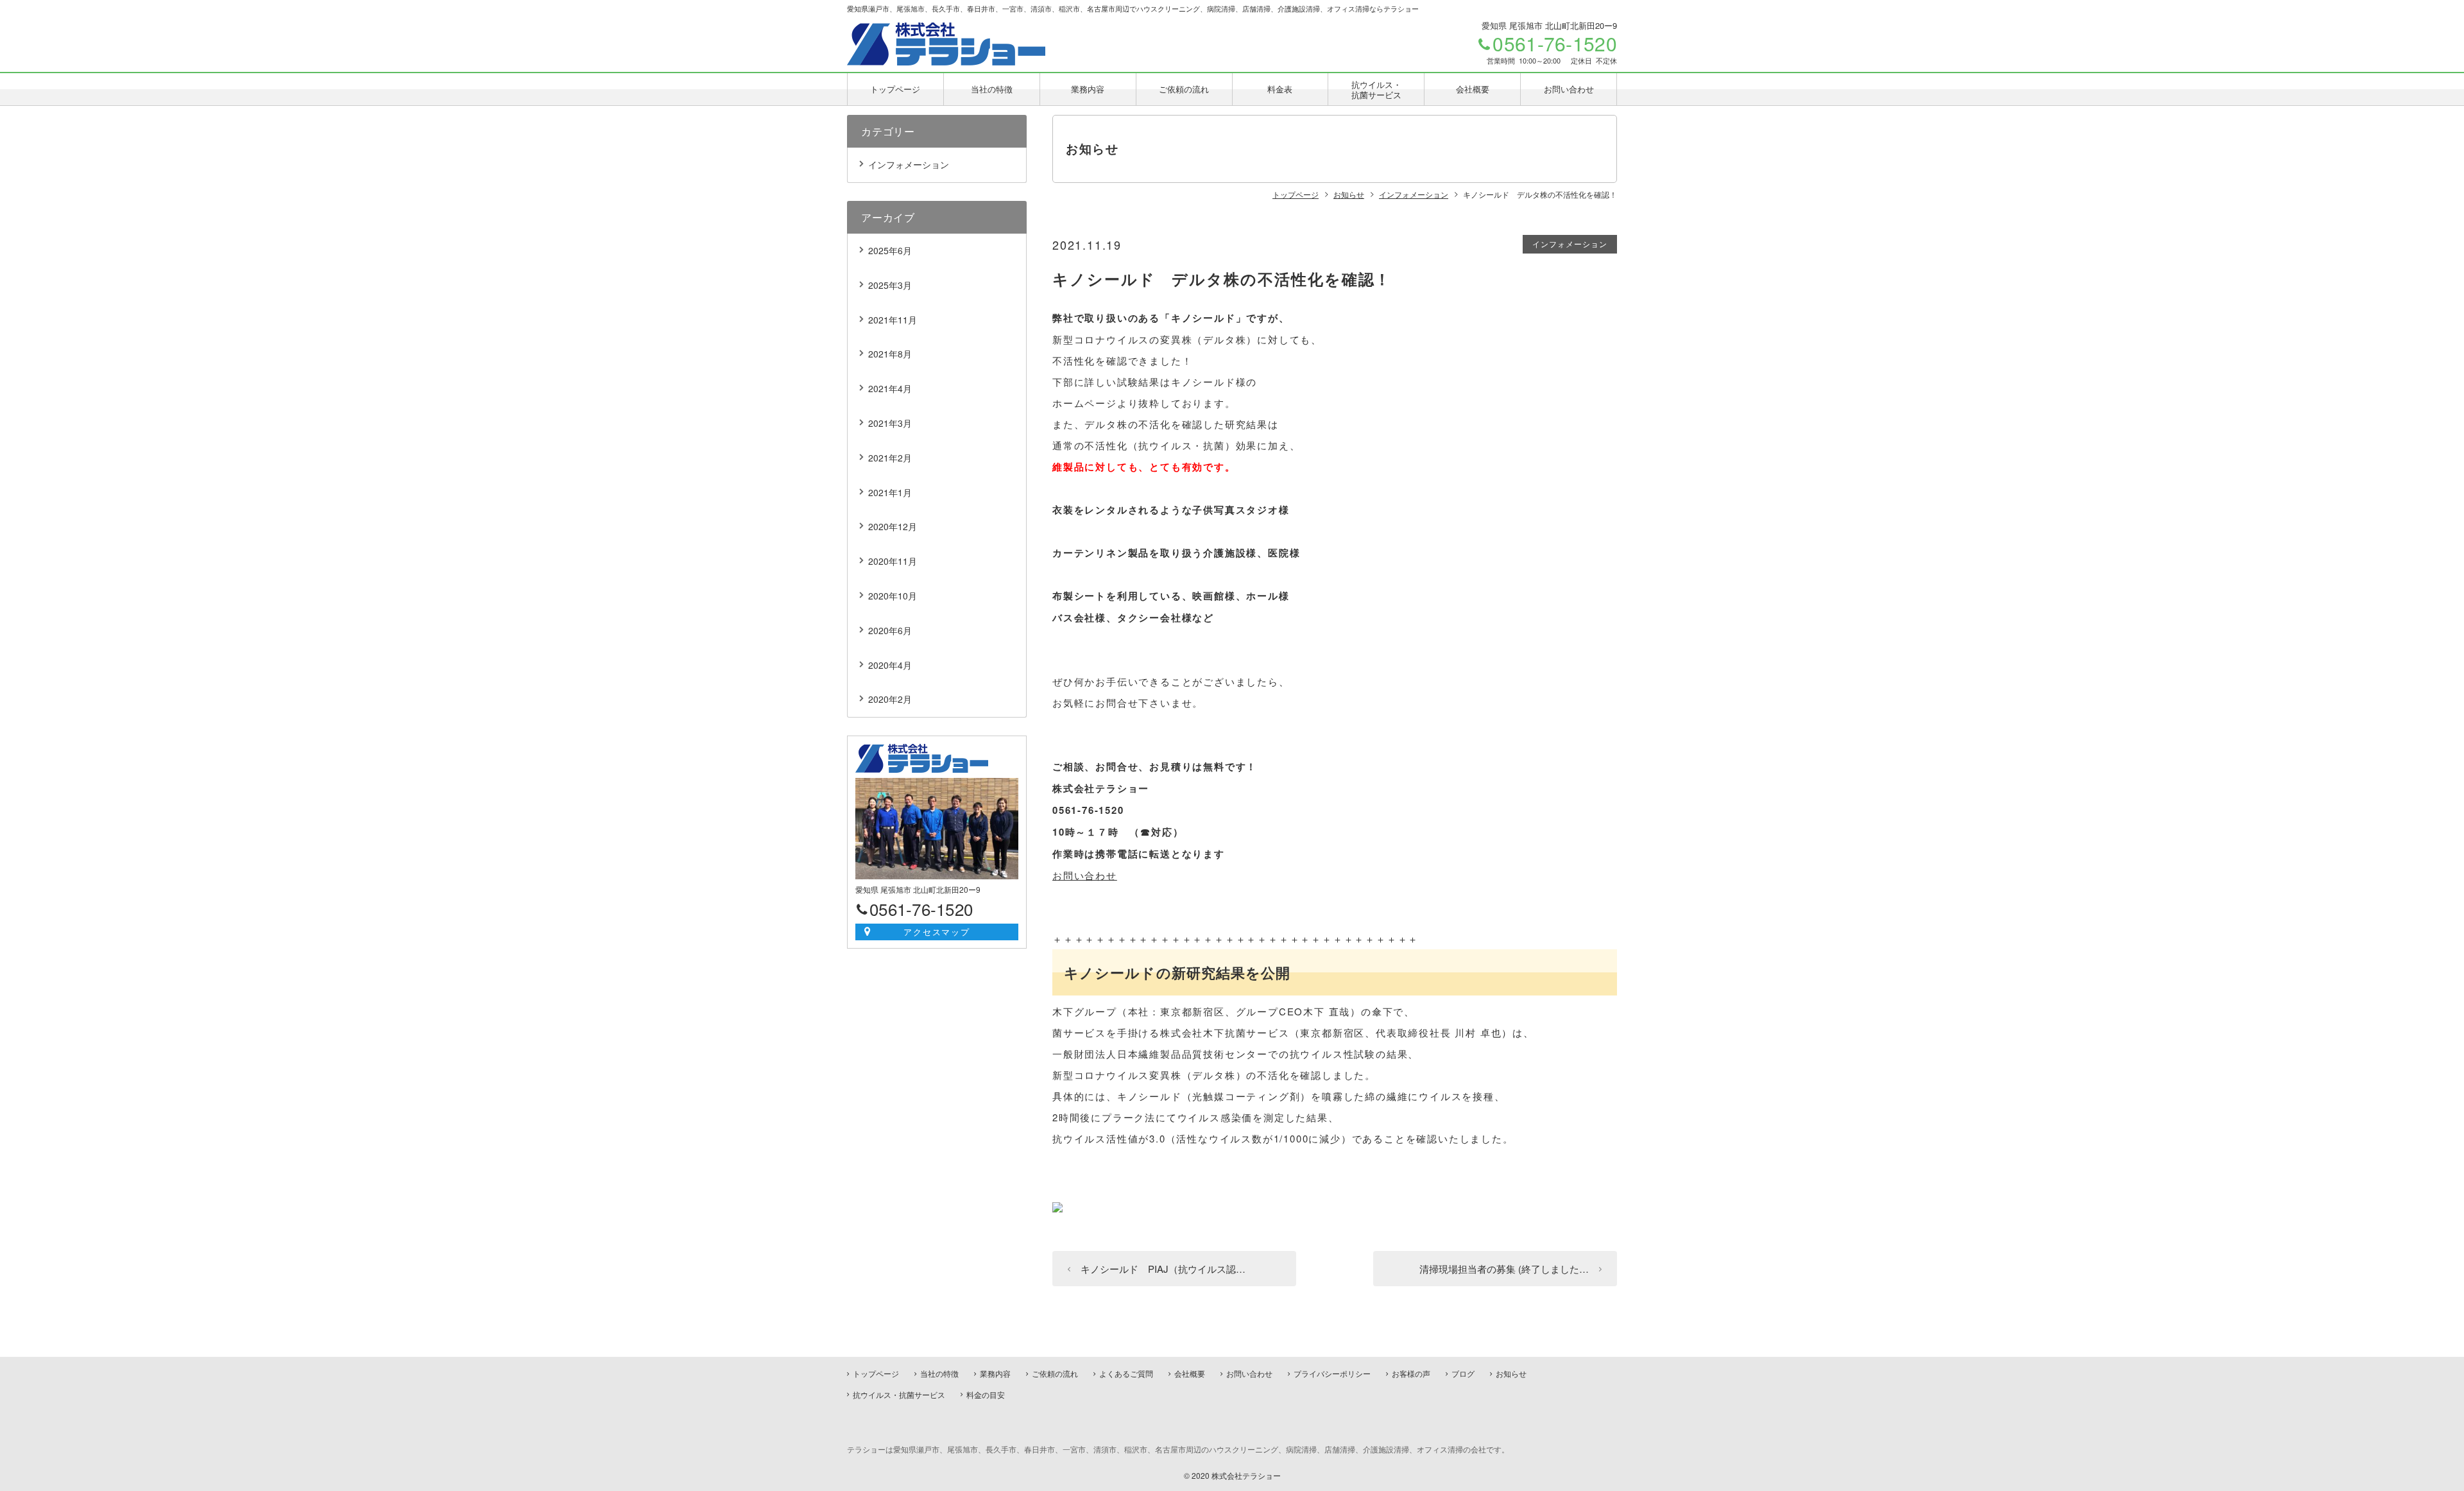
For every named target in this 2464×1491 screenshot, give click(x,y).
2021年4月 (890, 388)
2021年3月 (890, 423)
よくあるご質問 (1126, 1373)
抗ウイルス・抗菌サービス (1376, 90)
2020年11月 (893, 561)
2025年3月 (890, 285)
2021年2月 (890, 458)
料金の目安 (986, 1394)
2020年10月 (893, 596)
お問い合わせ (1569, 89)
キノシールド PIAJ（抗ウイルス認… (1163, 1269)
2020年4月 (890, 665)
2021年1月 (890, 492)
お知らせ (1511, 1373)
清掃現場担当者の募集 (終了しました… (1504, 1269)
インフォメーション (1570, 244)
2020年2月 (890, 699)
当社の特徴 (992, 89)
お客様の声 (1411, 1373)
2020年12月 (893, 526)
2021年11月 (893, 320)
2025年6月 (890, 250)
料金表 (1280, 89)
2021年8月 (890, 354)
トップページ (895, 89)
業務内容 (1088, 89)
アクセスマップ (937, 932)
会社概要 (1473, 89)
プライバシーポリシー (1332, 1373)
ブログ (1463, 1373)
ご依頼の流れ (1184, 89)
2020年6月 (890, 630)
